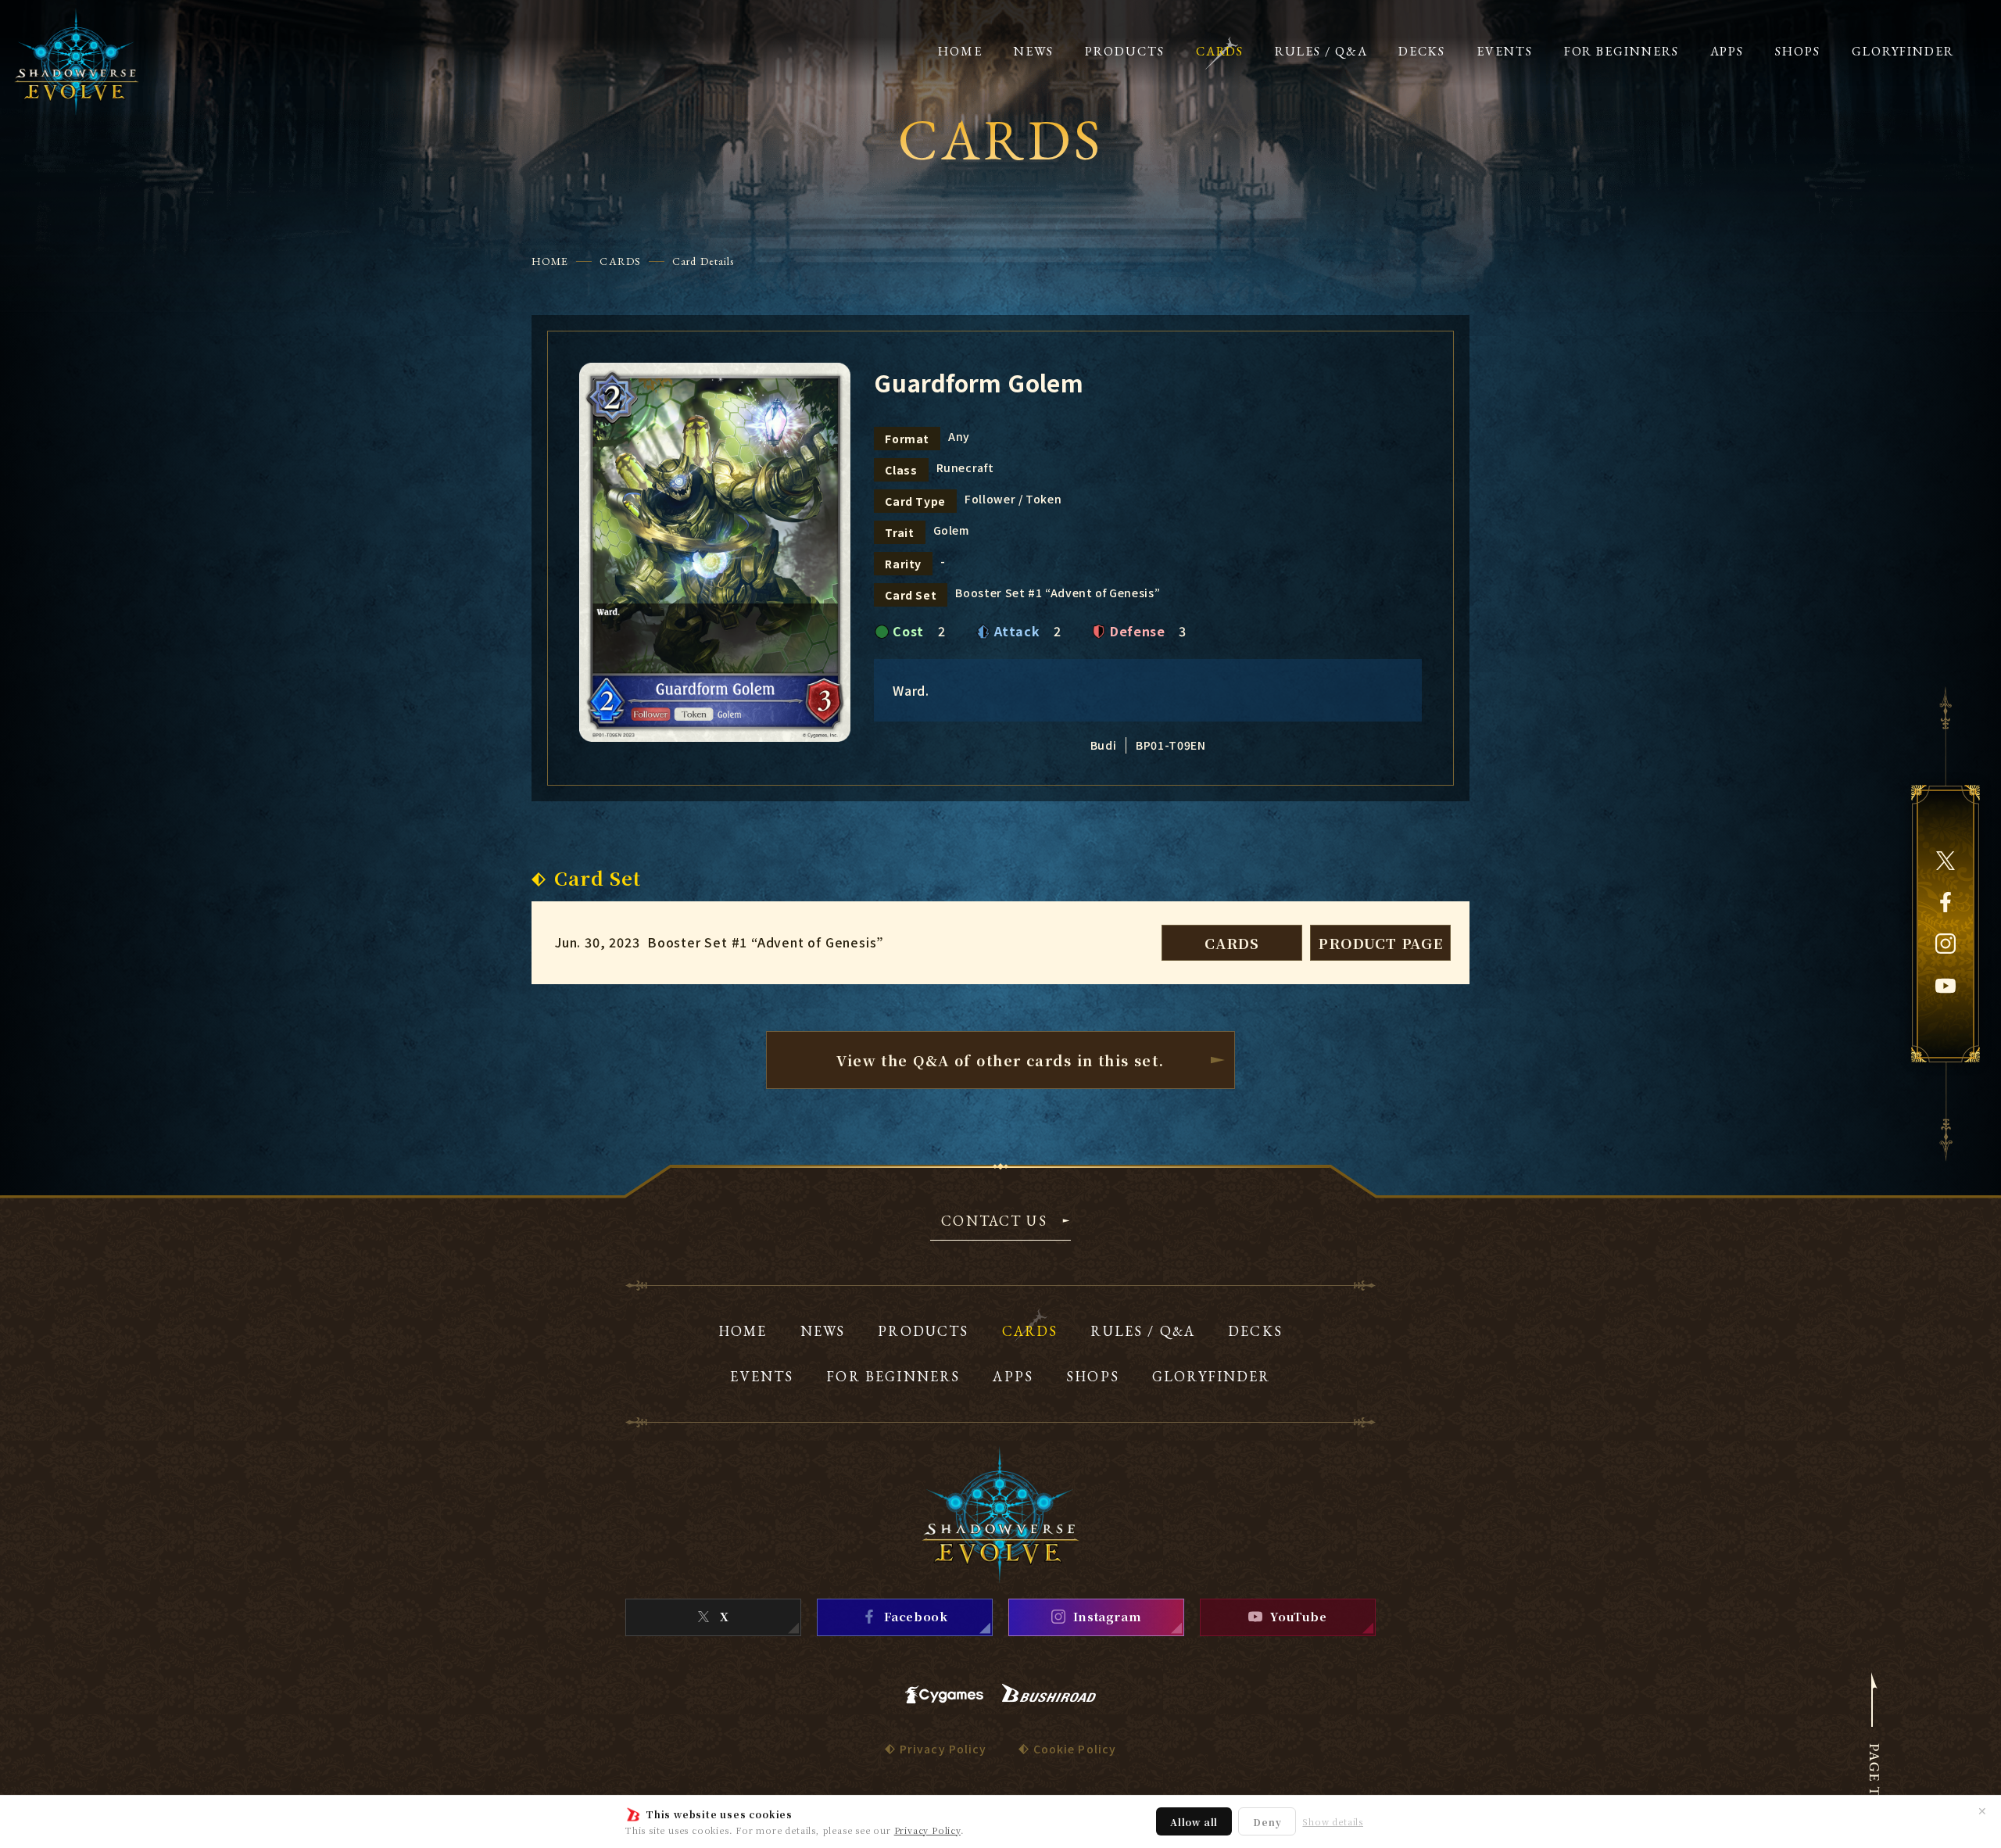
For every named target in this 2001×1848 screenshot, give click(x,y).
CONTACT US (994, 1222)
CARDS (620, 261)
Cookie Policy (1075, 1749)
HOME (550, 261)
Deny (1267, 1822)
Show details (1333, 1822)
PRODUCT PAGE (1380, 943)
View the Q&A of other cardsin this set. (1000, 1060)
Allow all (1194, 1822)
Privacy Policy (927, 1830)
